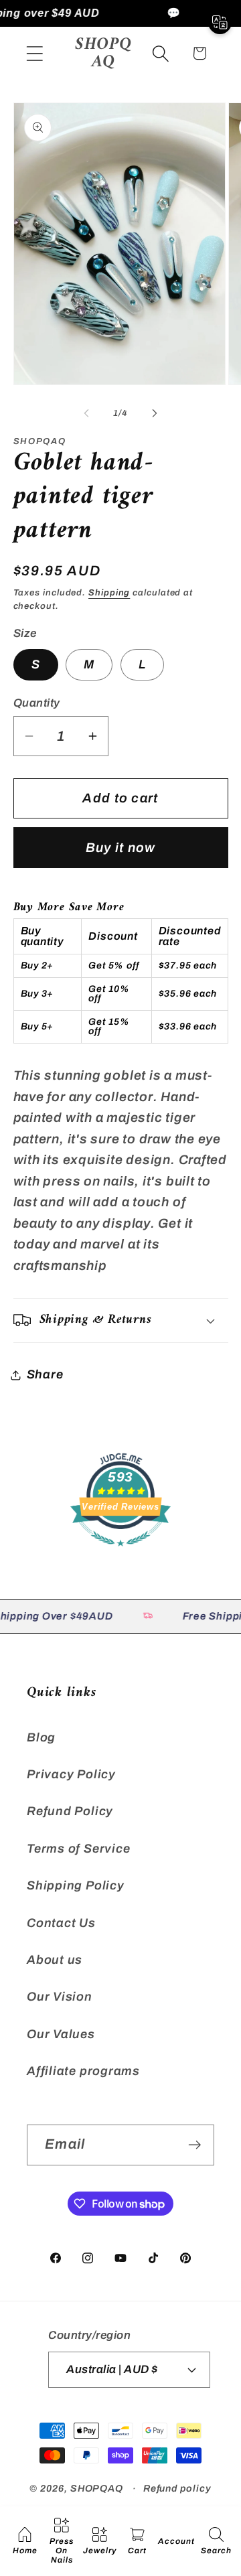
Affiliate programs (83, 2071)
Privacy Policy (71, 1774)
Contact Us (61, 1923)
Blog (41, 1737)
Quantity (37, 703)
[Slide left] (86, 413)
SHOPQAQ (97, 2488)
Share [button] (45, 1374)
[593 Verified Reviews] (120, 1552)
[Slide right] (155, 413)
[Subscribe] (194, 2145)
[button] (34, 53)
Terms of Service (78, 1849)
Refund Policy (70, 1811)
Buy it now (121, 848)
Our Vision (60, 1997)
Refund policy (177, 2488)
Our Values (61, 2034)
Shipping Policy (76, 1885)
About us (55, 1960)
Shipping (109, 593)
